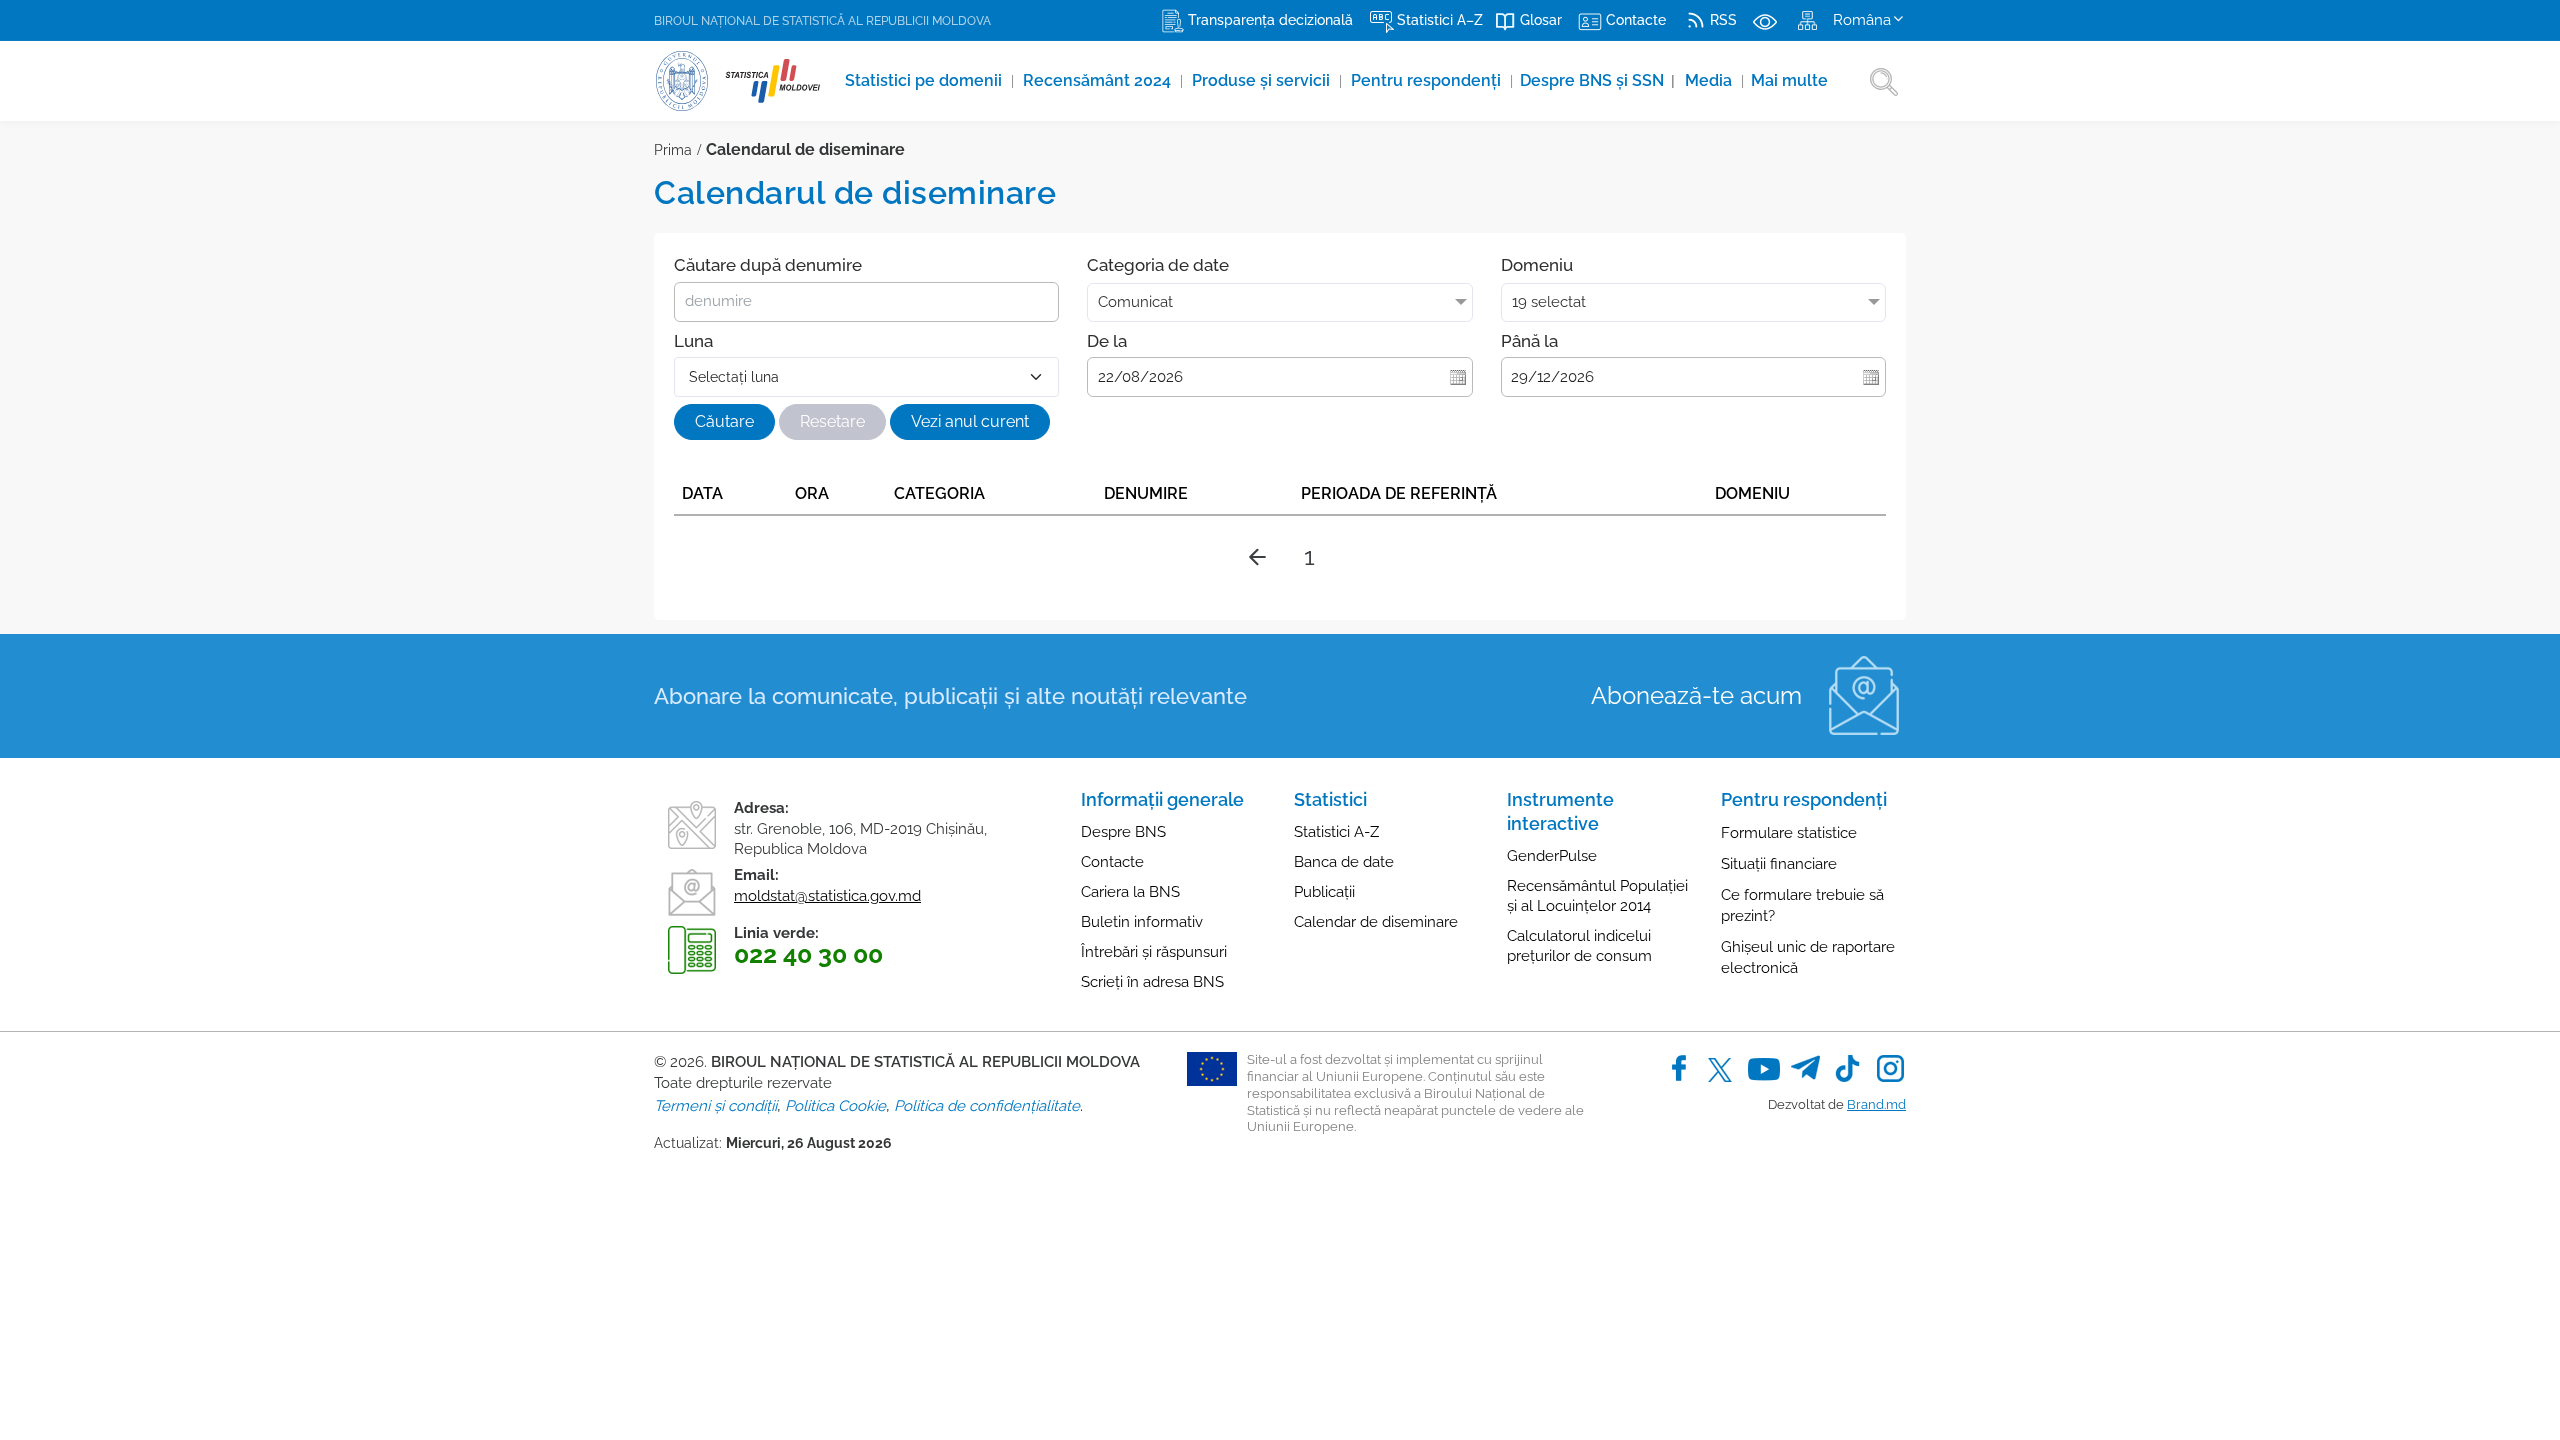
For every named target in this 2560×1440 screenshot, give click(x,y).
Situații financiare (1779, 864)
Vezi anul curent (970, 421)
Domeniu (1537, 265)
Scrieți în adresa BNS (1152, 982)
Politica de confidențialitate (987, 1106)
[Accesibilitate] (1765, 20)
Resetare (832, 421)
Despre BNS (1123, 832)
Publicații (1324, 892)
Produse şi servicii (1263, 80)
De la (1107, 341)
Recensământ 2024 (1099, 80)
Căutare (724, 421)
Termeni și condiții (715, 1106)
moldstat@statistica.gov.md (827, 896)
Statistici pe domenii (925, 80)
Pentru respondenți (1428, 80)
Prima (673, 150)
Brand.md (1876, 1104)
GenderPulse (1552, 856)
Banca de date (1344, 862)
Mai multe (1789, 80)
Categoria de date (1158, 265)
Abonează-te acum (1696, 695)
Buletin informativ (1142, 922)
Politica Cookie (835, 1106)
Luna (693, 341)
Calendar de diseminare (1376, 922)
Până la (1529, 341)
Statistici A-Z (1336, 832)
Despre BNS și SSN (1597, 80)
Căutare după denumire (768, 265)
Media (1710, 80)
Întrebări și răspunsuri (1154, 952)
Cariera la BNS (1130, 892)
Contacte (1112, 862)
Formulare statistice (1789, 833)
